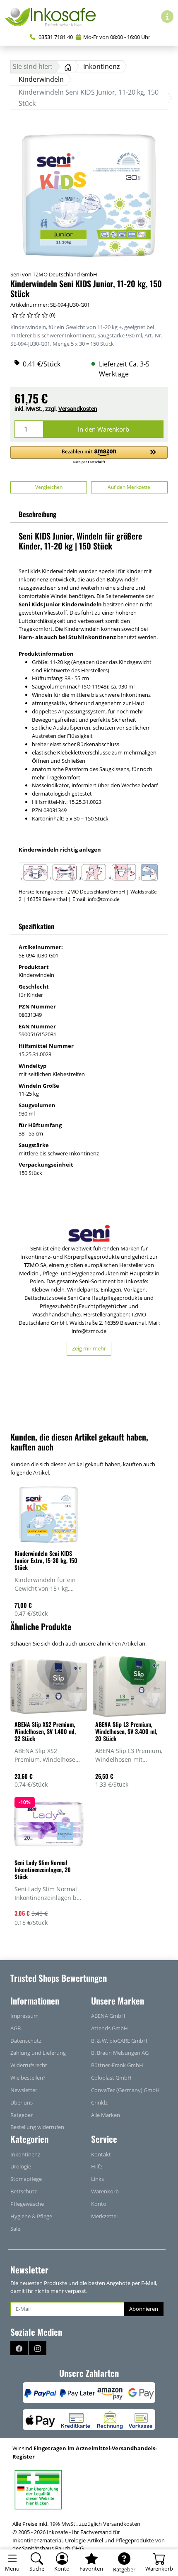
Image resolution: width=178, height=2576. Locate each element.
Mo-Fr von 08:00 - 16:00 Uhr (117, 37)
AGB (16, 2028)
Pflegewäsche (27, 2204)
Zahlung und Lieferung (38, 2053)
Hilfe (97, 2166)
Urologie (21, 2166)
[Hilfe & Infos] (167, 17)
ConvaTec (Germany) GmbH (125, 2090)
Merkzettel (104, 2216)
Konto (99, 2204)
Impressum (24, 2016)
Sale (15, 2229)
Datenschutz (26, 2041)
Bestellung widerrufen (37, 2127)
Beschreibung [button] (37, 514)
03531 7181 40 (55, 37)
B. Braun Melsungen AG (120, 2053)
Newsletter (24, 2090)
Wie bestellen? (28, 2078)
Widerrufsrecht (29, 2065)
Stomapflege (26, 2179)
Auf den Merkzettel (130, 487)
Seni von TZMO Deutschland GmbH (54, 274)
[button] (89, 455)
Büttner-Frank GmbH (117, 2065)
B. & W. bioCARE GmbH (119, 2041)
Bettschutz (24, 2191)
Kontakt (101, 2154)
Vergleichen (49, 487)
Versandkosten (78, 409)
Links (97, 2179)
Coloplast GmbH (111, 2078)
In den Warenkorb (103, 429)
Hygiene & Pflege (31, 2216)
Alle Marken (106, 2115)
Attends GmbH (109, 2028)
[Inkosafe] (54, 17)
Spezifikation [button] (36, 926)
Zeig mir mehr (89, 1348)
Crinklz (99, 2102)
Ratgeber (22, 2115)
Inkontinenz (25, 2154)
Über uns (22, 2102)
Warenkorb (105, 2191)
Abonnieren (144, 2309)
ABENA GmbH (108, 2016)
